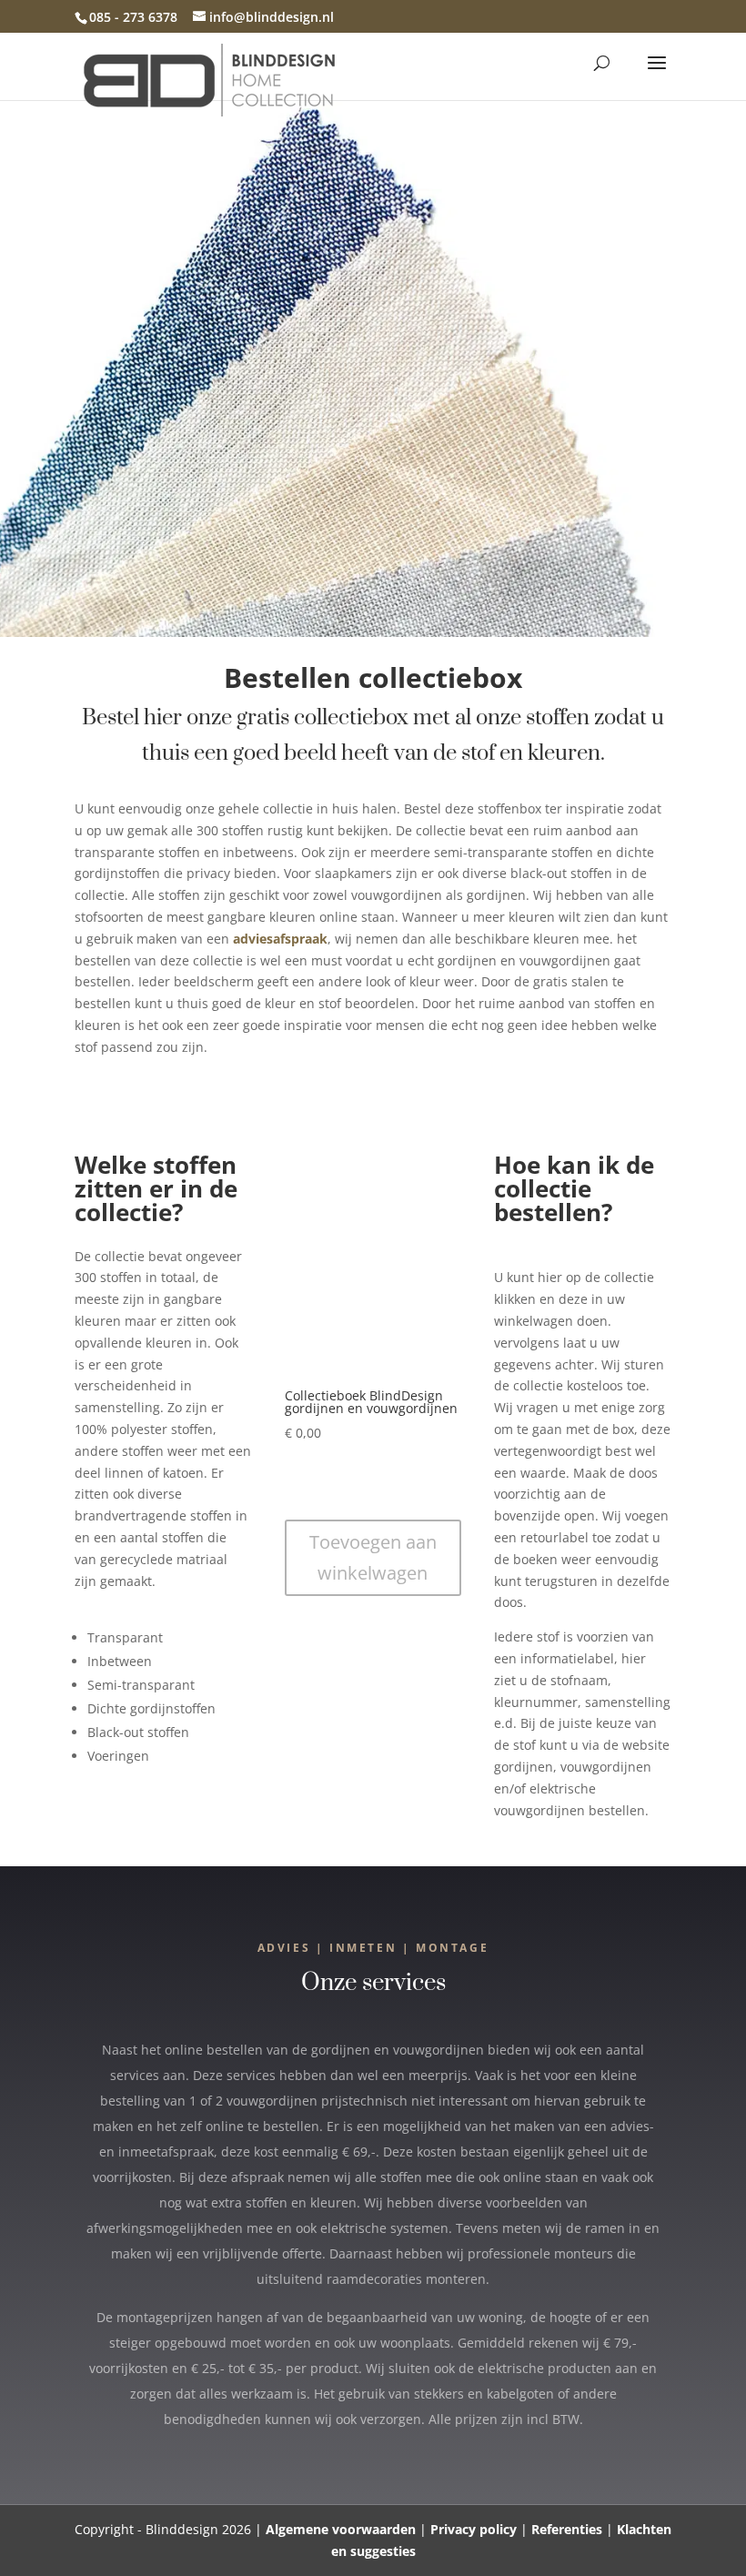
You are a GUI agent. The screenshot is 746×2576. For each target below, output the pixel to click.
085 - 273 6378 (133, 17)
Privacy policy (474, 2529)
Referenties (567, 2529)
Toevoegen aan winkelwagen (373, 1557)
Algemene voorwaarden (341, 2529)
